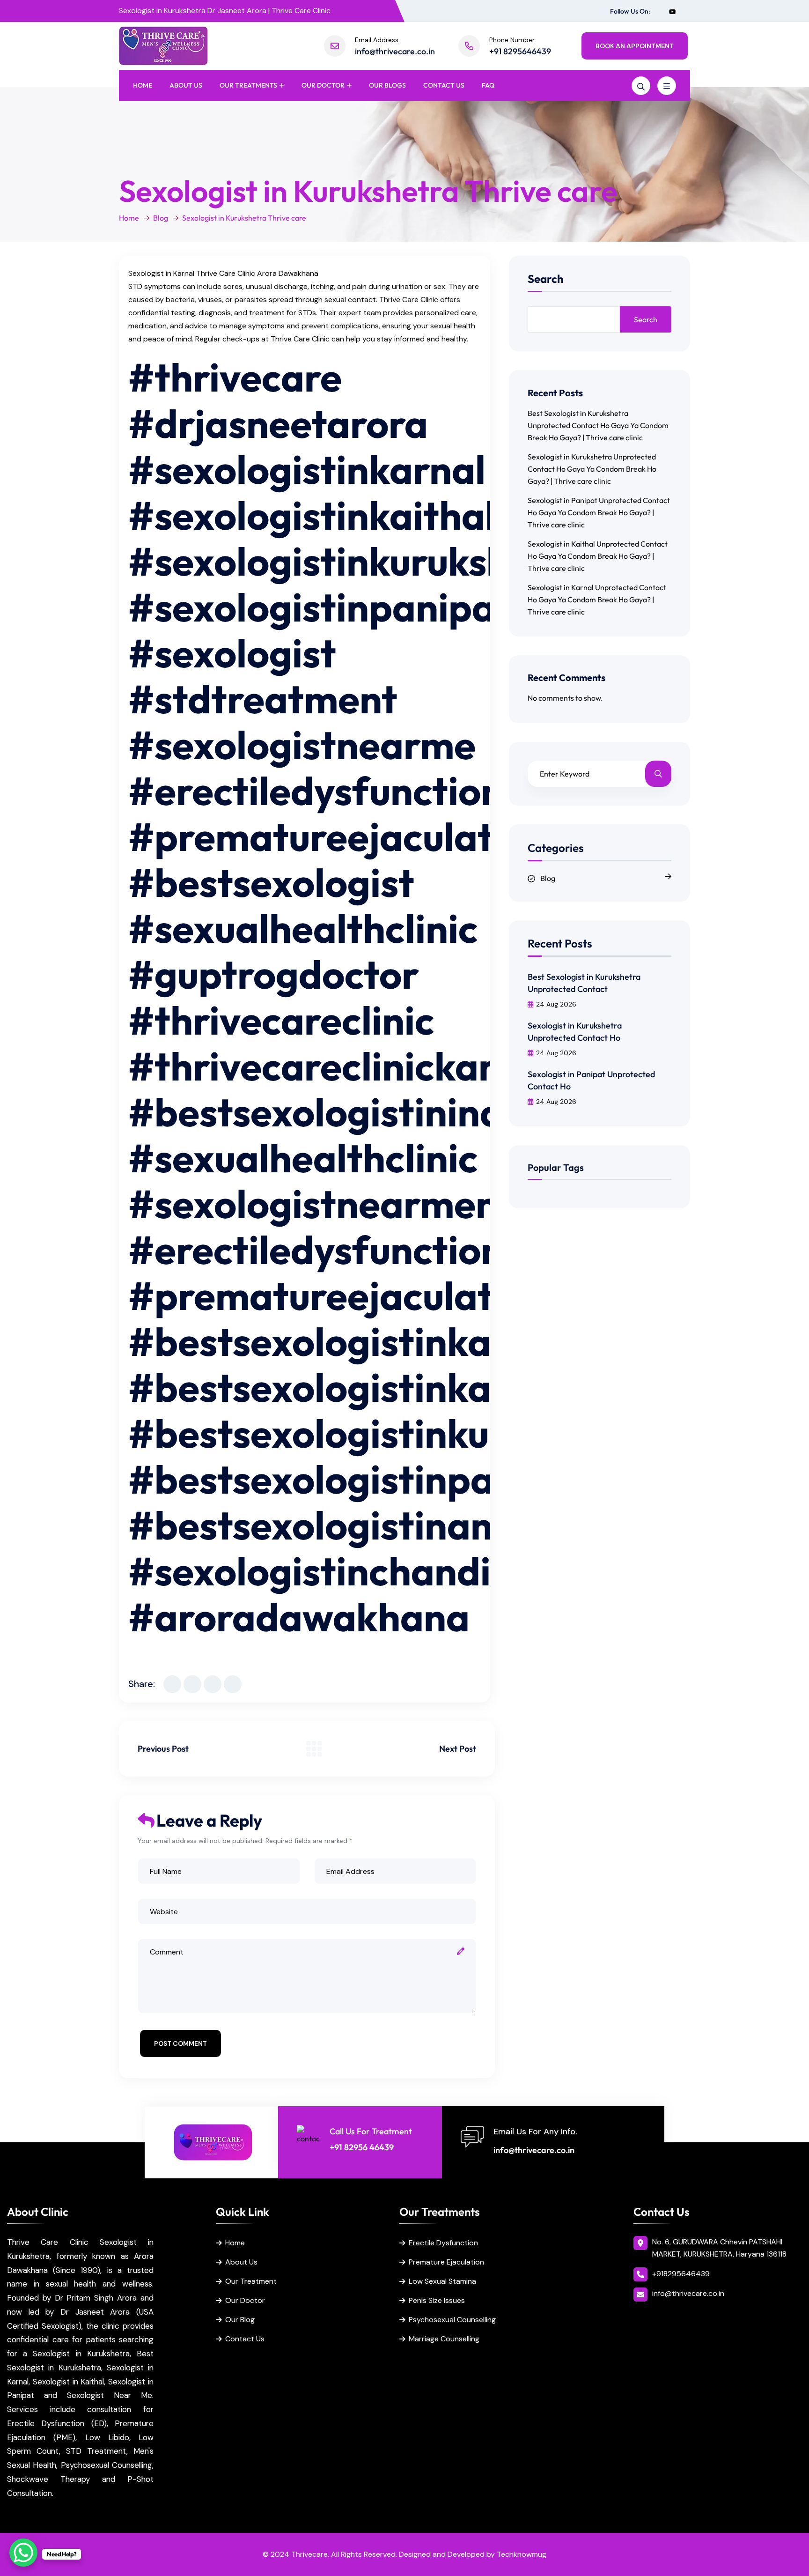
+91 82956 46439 (362, 2147)
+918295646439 (681, 2274)
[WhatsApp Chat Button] (23, 2553)
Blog (161, 218)
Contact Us (444, 85)
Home (143, 85)
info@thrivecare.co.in (395, 51)
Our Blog (240, 2320)
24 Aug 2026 (556, 1004)
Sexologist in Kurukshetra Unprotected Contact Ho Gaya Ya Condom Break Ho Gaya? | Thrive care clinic (592, 469)
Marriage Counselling (444, 2339)
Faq (488, 85)
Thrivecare (309, 2554)
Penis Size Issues (437, 2300)
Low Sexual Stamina (442, 2281)
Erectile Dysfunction (443, 2243)
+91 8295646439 (520, 51)
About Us (186, 85)
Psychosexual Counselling (452, 2320)
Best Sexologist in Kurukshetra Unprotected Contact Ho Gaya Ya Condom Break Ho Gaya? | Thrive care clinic (598, 425)
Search (546, 279)
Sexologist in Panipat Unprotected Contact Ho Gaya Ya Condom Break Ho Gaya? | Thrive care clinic (599, 512)
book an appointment (635, 46)
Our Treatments (248, 85)
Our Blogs (387, 85)
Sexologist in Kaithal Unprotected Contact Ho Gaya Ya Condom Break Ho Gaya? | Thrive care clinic (598, 556)
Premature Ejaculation (446, 2262)
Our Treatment (251, 2281)
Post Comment (180, 2043)
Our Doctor (323, 85)
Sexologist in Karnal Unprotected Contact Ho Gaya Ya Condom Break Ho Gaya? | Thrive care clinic (597, 600)
